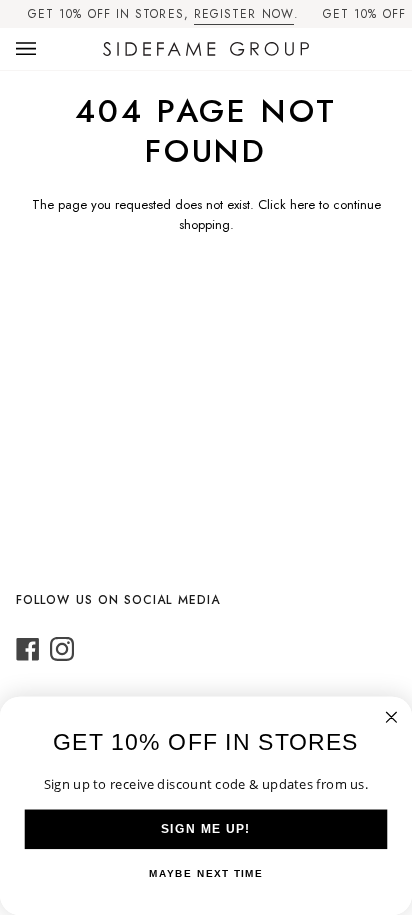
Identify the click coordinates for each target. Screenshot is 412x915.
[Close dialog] (391, 717)
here (302, 204)
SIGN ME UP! (206, 829)
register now (244, 14)
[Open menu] (46, 49)
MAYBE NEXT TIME (206, 874)
